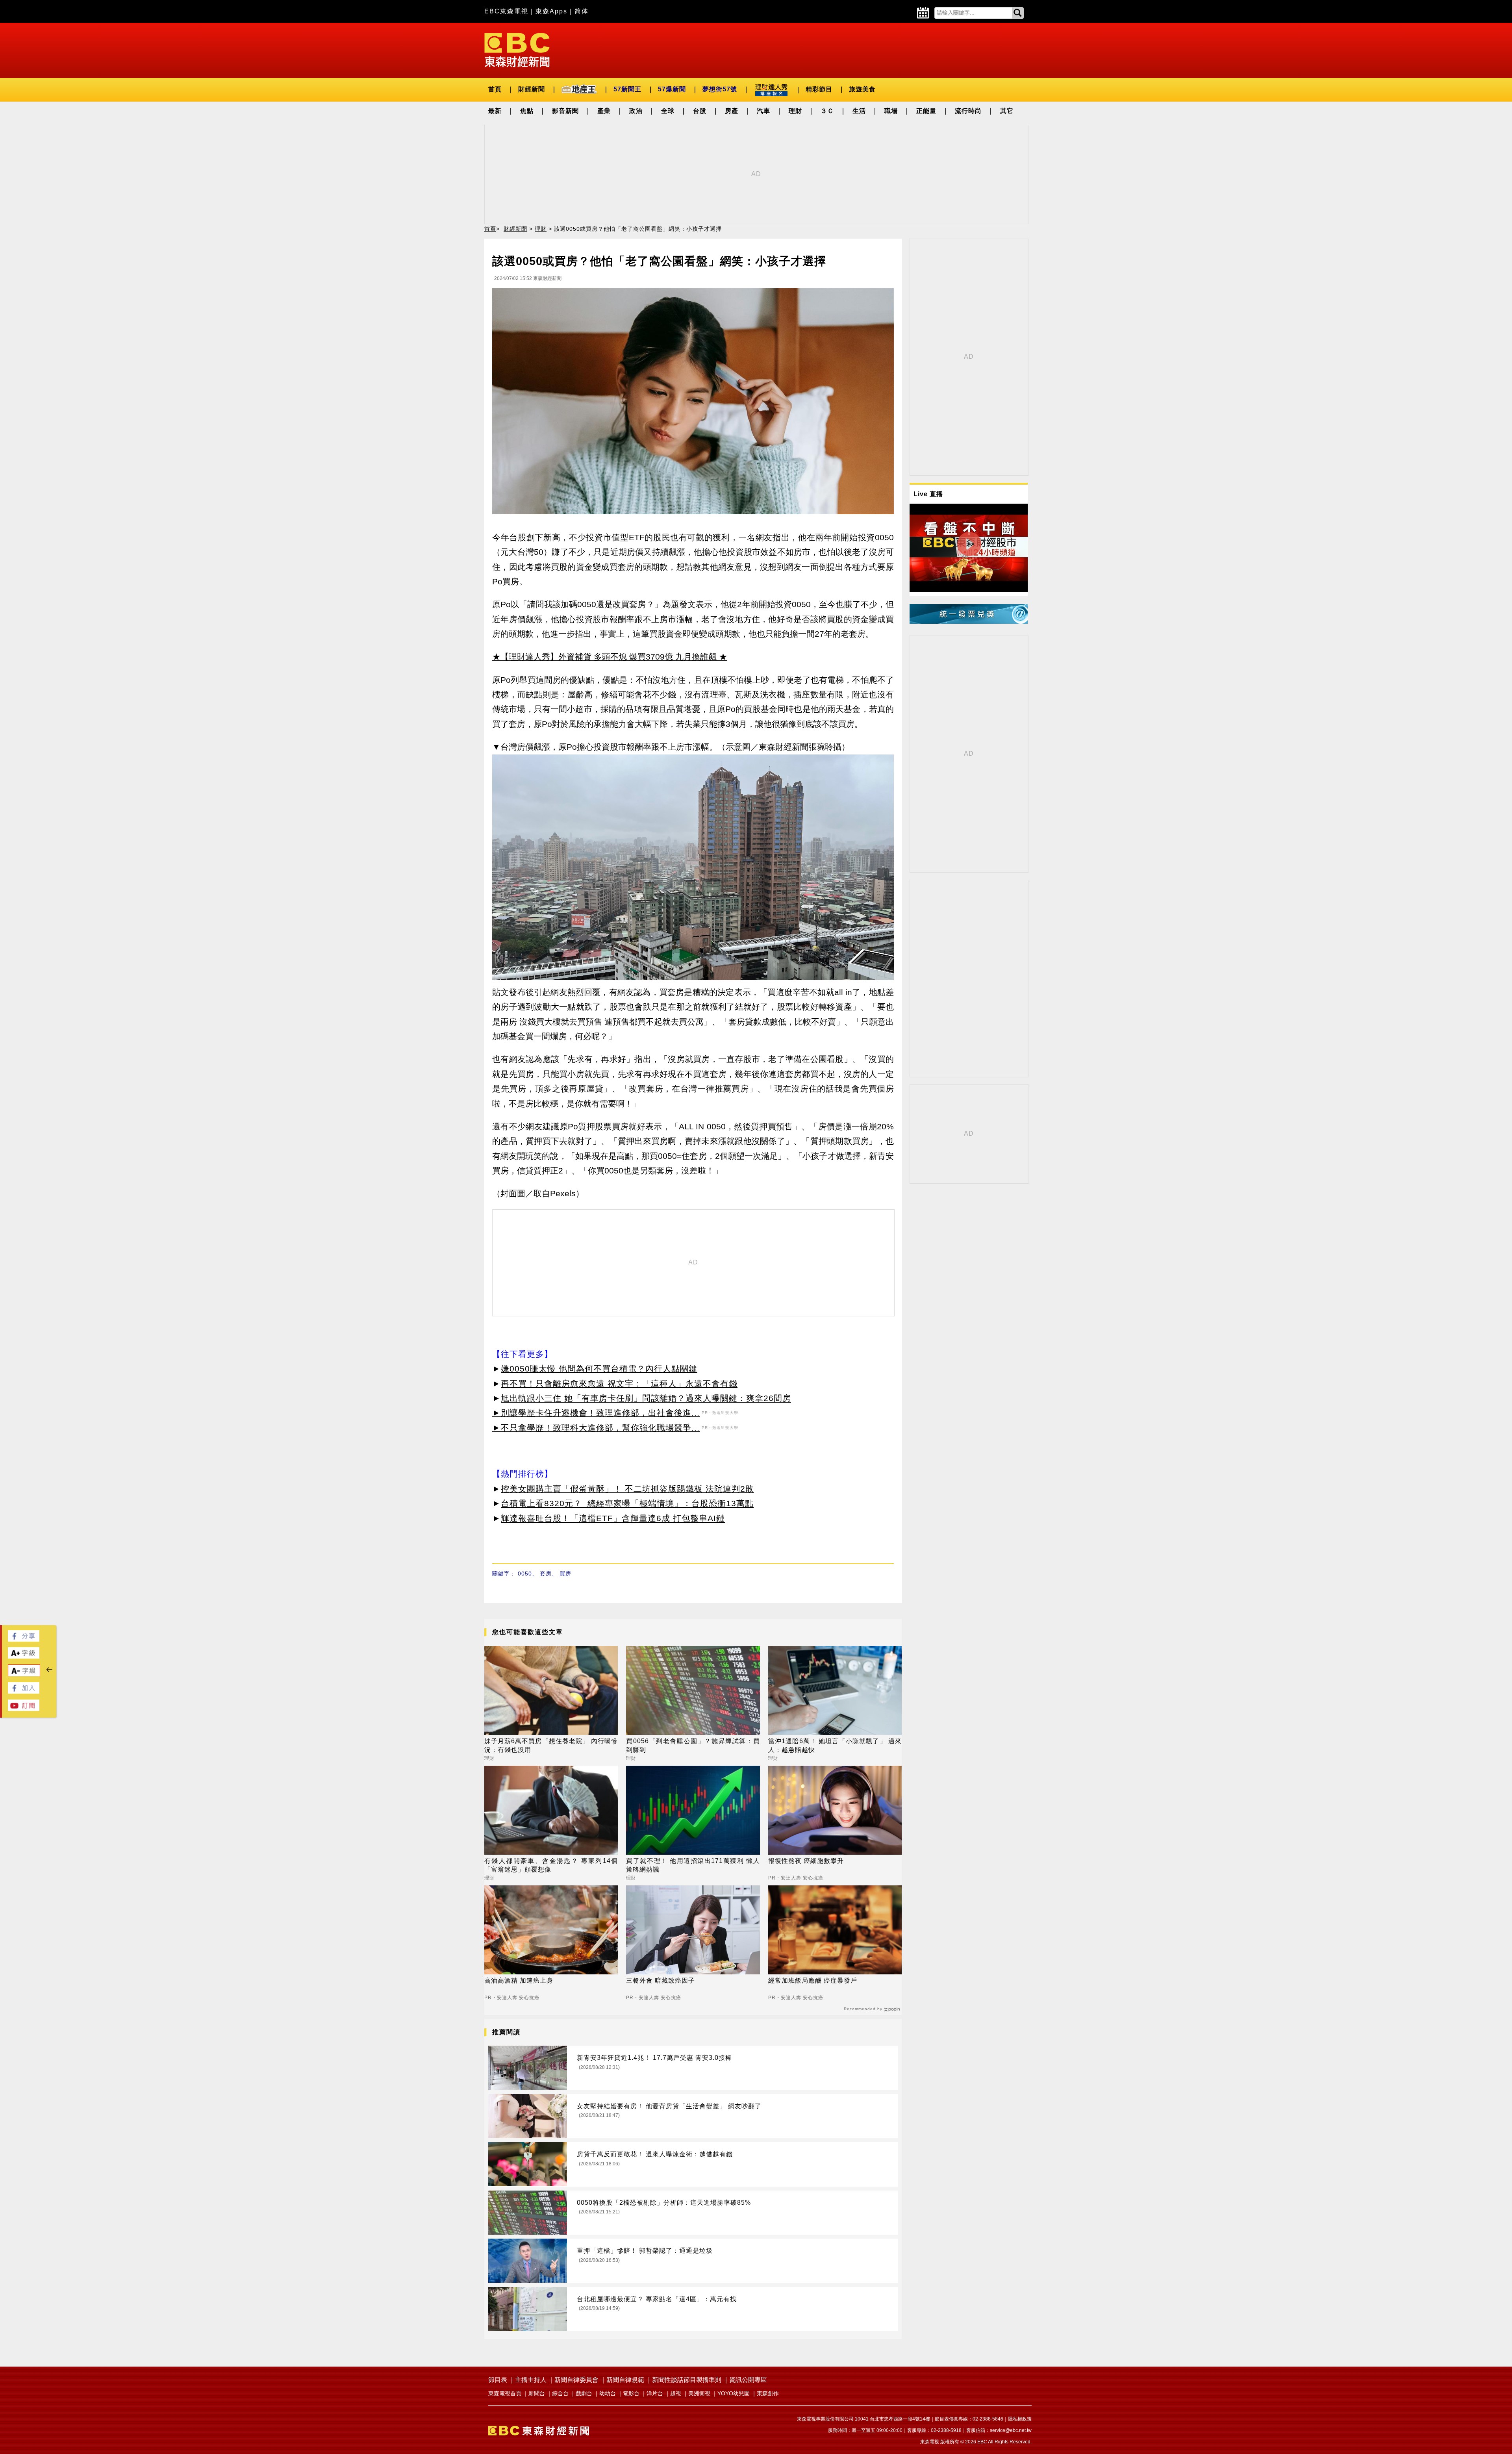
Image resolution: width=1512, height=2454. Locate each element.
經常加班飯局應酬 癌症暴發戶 (813, 1980)
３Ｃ (827, 111)
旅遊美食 (862, 89)
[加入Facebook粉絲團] (24, 1691)
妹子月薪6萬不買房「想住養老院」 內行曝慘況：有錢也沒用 (551, 1745)
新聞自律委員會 (576, 2380)
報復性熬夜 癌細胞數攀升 (806, 1861)
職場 (891, 111)
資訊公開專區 (748, 2380)
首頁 (495, 89)
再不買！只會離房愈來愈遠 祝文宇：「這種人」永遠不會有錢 (619, 1384)
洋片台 (655, 2393)
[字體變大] (24, 1656)
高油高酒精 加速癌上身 (519, 1980)
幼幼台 (608, 2393)
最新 (495, 111)
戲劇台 (584, 2393)
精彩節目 (819, 89)
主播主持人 (531, 2380)
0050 (525, 1574)
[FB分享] (24, 1639)
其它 (1007, 111)
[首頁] (517, 49)
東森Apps (551, 11)
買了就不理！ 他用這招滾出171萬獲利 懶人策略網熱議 (693, 1865)
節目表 (498, 2380)
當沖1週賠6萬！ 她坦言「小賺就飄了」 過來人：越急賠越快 (835, 1745)
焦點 (527, 111)
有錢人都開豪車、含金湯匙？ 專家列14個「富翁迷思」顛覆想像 (551, 1865)
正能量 (926, 111)
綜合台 (560, 2393)
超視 (676, 2393)
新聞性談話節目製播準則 (687, 2380)
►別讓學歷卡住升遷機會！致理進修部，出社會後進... (596, 1413)
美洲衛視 (699, 2393)
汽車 (763, 111)
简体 (582, 11)
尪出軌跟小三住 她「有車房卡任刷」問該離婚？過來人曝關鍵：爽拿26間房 (646, 1398)
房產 (732, 111)
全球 (668, 111)
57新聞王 (627, 89)
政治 (636, 111)
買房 (565, 1574)
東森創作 (768, 2393)
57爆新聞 (672, 89)
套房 (546, 1574)
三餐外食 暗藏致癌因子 (661, 1980)
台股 (700, 111)
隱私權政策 (1020, 2419)
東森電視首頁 (505, 2393)
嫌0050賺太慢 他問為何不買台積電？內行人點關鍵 (599, 1369)
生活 (859, 111)
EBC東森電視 (506, 11)
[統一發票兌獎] (969, 622)
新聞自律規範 (625, 2380)
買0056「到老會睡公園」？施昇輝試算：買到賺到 (693, 1745)
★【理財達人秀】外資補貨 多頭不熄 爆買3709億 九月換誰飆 (604, 657)
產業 (604, 111)
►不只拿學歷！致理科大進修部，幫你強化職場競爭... (596, 1428)
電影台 (631, 2393)
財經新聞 (532, 89)
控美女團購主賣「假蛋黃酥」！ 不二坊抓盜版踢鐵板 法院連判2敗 (627, 1489)
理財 (795, 111)
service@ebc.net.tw (1011, 2430)
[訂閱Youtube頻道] (24, 1709)
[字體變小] (24, 1675)
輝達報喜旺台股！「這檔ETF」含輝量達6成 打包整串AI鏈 (613, 1518)
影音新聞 (565, 111)
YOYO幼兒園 (734, 2393)
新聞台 (537, 2393)
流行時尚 (968, 111)
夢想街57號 (720, 89)
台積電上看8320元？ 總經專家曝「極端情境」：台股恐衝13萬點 (627, 1503)
